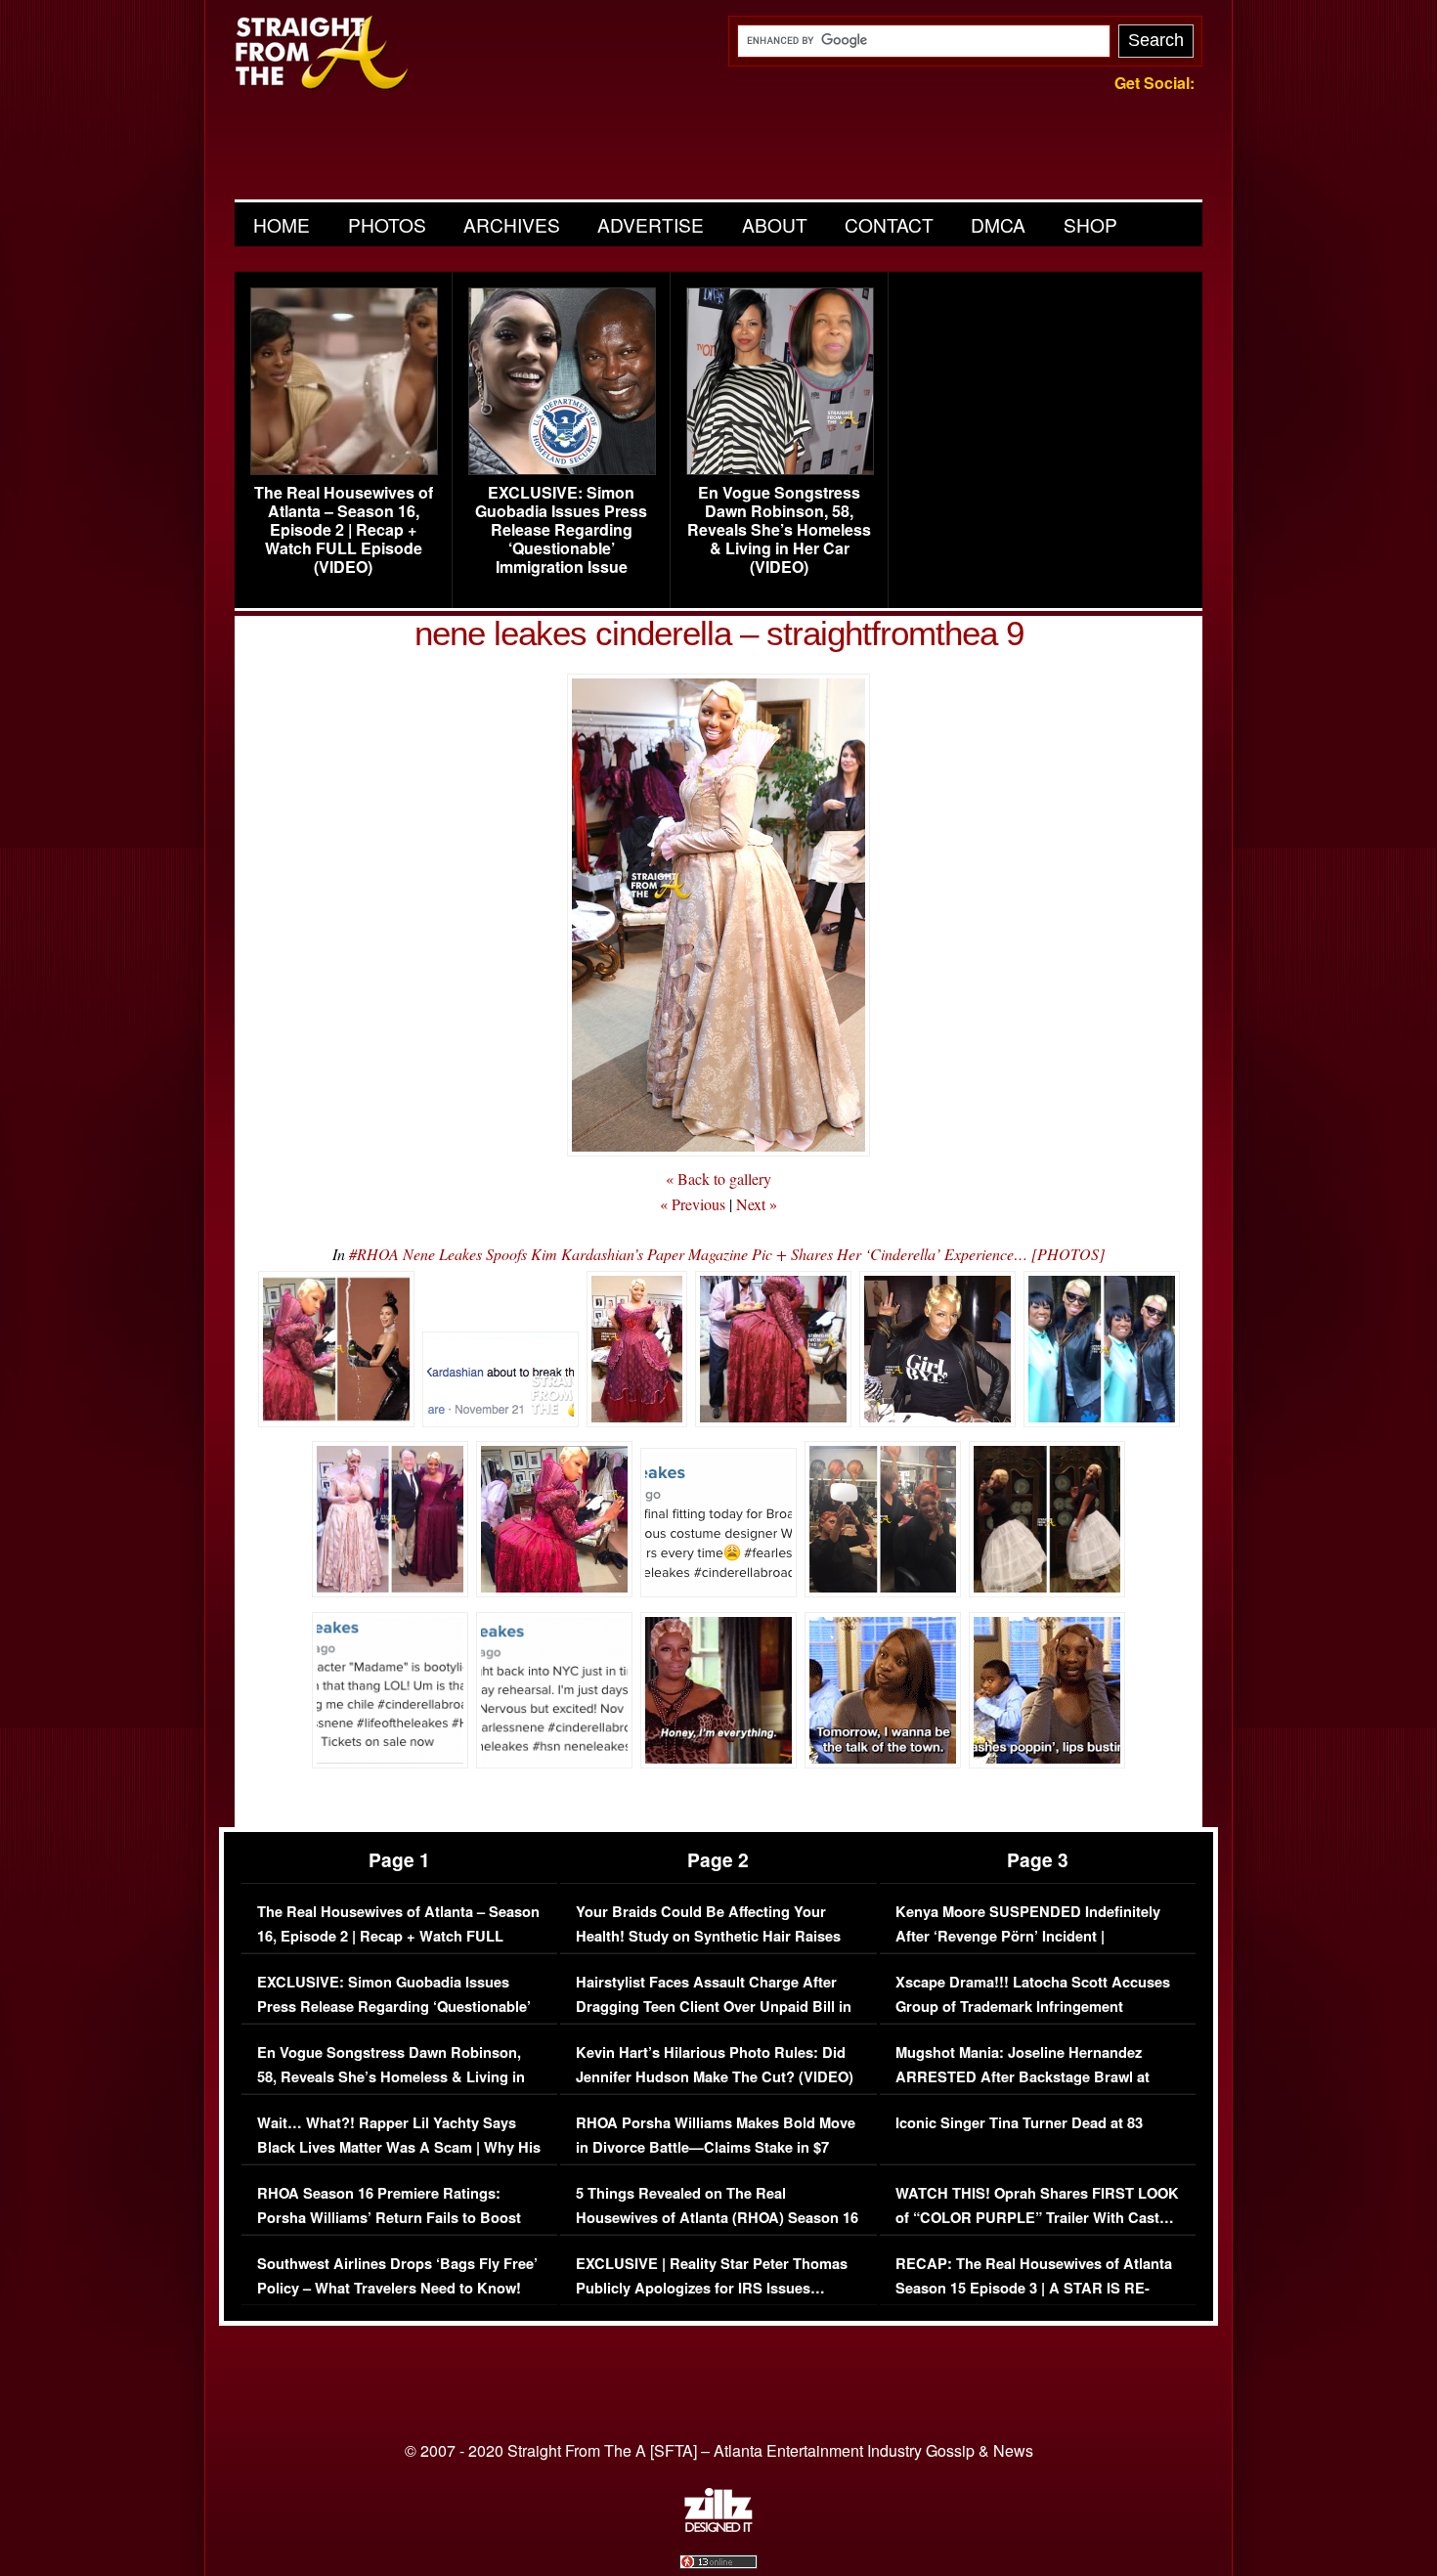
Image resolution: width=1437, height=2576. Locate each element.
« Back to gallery (718, 1179)
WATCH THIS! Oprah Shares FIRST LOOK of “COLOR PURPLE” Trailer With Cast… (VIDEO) (1037, 2218)
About (775, 224)
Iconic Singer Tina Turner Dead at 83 (1019, 2123)
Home (282, 224)
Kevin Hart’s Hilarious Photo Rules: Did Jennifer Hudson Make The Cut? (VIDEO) (715, 2065)
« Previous (693, 1204)
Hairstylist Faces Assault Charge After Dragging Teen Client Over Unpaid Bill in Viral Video (714, 2007)
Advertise (651, 224)
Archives (512, 224)
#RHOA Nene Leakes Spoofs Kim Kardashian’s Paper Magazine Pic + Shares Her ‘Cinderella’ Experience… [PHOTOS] (727, 1254)
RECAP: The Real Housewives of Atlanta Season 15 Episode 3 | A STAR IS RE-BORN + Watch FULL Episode (1034, 2289)
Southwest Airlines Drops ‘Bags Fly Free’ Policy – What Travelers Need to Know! (397, 2276)
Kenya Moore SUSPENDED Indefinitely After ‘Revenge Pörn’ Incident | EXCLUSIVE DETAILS (1028, 1937)
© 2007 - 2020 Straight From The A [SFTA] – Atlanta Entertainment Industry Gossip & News (719, 2450)
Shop (1090, 224)
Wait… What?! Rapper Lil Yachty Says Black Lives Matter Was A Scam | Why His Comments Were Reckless (399, 2148)
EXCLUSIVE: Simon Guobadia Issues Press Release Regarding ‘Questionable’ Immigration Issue (561, 530)
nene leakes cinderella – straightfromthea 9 (719, 633)
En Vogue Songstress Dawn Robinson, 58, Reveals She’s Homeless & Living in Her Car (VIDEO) (779, 530)
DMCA (998, 224)
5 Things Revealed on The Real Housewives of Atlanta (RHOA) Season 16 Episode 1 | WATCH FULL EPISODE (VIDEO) (717, 2231)
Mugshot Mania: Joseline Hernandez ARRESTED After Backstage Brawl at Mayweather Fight (1023, 2077)
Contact (889, 224)
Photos (387, 224)
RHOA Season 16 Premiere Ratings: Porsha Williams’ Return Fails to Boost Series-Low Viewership (389, 2218)
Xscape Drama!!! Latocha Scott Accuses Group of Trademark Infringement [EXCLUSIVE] (1033, 2007)
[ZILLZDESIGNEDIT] (718, 2527)
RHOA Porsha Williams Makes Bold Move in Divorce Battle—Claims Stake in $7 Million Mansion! (716, 2148)
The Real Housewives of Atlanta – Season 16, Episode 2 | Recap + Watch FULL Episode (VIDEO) (344, 530)
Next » (757, 1204)
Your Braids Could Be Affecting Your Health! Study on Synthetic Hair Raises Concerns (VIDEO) (708, 1937)
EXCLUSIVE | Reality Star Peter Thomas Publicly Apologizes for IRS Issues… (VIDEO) (712, 2289)
